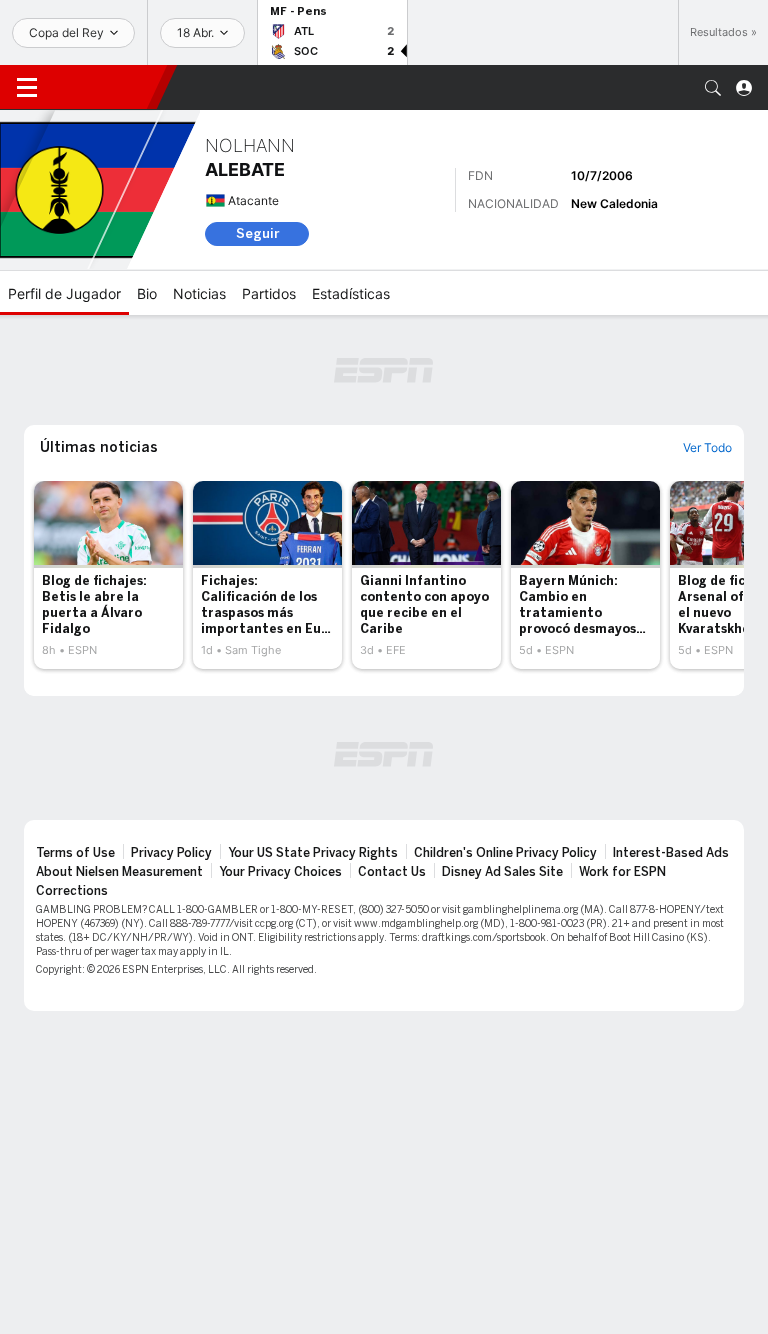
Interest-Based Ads (671, 853)
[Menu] (27, 88)
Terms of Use (75, 853)
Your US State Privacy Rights (313, 853)
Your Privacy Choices (280, 872)
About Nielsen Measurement (119, 872)
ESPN (105, 87)
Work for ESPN (622, 872)
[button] (713, 88)
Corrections (72, 891)
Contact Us (392, 872)
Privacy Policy (171, 853)
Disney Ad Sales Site (502, 872)
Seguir (257, 233)
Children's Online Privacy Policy (505, 853)
